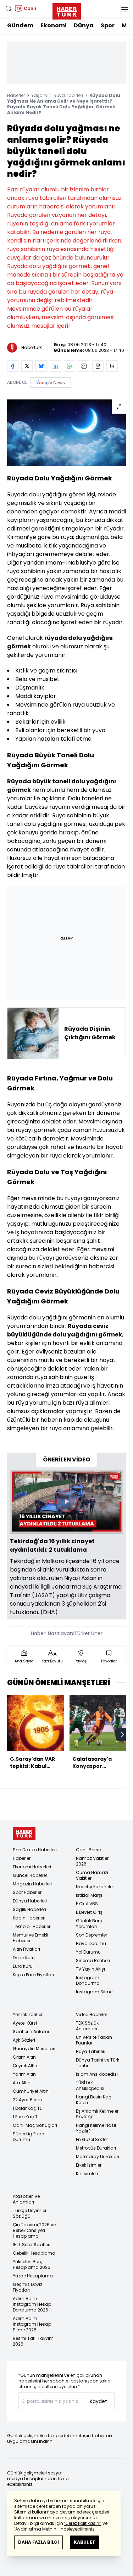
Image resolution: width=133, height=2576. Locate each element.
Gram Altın (24, 2057)
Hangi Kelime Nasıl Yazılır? (96, 2128)
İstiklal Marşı (89, 1895)
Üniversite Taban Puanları (94, 2040)
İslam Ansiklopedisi (97, 2074)
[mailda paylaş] (84, 366)
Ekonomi (54, 25)
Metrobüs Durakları (96, 2148)
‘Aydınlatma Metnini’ (36, 2529)
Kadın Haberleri (29, 1918)
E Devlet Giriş (89, 1912)
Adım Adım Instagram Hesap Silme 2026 (32, 2324)
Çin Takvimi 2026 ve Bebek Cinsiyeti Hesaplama (34, 2230)
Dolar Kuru (24, 1958)
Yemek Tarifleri (28, 2014)
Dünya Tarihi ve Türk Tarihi (98, 2063)
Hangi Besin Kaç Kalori (94, 2100)
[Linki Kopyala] (112, 366)
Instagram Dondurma (88, 1980)
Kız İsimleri (87, 2174)
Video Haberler (92, 2014)
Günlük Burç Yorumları (89, 1924)
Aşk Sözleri (24, 2040)
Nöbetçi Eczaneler (95, 1887)
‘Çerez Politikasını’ (83, 2523)
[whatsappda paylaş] (70, 366)
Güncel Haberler (30, 1875)
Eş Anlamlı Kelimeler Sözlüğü (97, 2114)
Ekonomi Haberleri (32, 1867)
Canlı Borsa (89, 1850)
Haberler (16, 95)
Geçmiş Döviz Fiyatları (27, 2287)
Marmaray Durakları (98, 2156)
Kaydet (98, 2401)
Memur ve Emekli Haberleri (31, 1938)
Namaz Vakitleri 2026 (93, 1861)
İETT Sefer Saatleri (32, 2245)
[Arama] (9, 9)
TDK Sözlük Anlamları (87, 2026)
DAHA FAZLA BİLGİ (38, 2542)
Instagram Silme (94, 1992)
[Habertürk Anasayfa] (67, 10)
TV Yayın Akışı (90, 1969)
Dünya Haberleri (30, 1901)
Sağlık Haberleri (29, 1909)
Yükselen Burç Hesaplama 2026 (32, 2264)
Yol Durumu (88, 1952)
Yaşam (39, 95)
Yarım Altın (24, 2074)
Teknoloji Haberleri (32, 1926)
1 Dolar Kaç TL (27, 2108)
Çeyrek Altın (25, 2066)
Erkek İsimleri (89, 2165)
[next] (122, 1734)
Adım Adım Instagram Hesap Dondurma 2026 (32, 2304)
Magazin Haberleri (32, 1884)
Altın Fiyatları (26, 1949)
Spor (108, 25)
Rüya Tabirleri (68, 95)
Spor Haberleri (28, 1892)
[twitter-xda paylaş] (27, 366)
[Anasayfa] (24, 1833)
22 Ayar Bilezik (28, 2100)
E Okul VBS (87, 1904)
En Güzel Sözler (92, 2139)
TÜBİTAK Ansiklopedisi (90, 2085)
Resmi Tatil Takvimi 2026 (34, 2341)
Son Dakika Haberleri (35, 1850)
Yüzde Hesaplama (33, 2276)
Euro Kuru (23, 1966)
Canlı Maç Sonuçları (35, 2125)
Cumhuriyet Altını (31, 2091)
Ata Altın (22, 2083)
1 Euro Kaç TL (26, 2117)
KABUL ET (85, 2542)
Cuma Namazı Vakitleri (92, 1875)
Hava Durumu (91, 1943)
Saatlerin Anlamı (31, 2032)
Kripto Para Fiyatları (33, 1975)
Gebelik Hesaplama (34, 2253)
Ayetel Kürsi (25, 2023)
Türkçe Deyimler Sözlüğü (30, 2213)
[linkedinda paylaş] (55, 366)
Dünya (84, 25)
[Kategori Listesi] (124, 9)
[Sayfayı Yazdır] (98, 366)
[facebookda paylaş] (13, 366)
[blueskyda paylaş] (41, 366)
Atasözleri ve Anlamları (26, 2199)
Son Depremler (92, 1935)
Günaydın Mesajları (34, 2049)
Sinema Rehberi (93, 1960)
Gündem (20, 25)
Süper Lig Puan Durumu (29, 2137)
